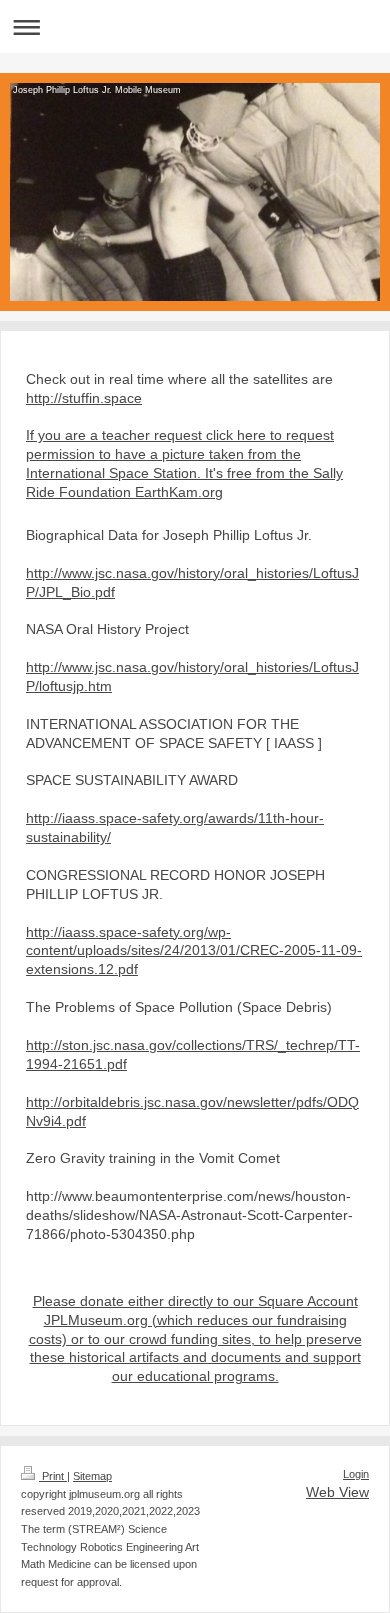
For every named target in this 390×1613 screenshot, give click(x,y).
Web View (337, 1492)
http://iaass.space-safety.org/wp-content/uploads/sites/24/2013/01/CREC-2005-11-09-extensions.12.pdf (194, 951)
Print (53, 1476)
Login (356, 1474)
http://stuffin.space (84, 398)
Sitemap (92, 1476)
